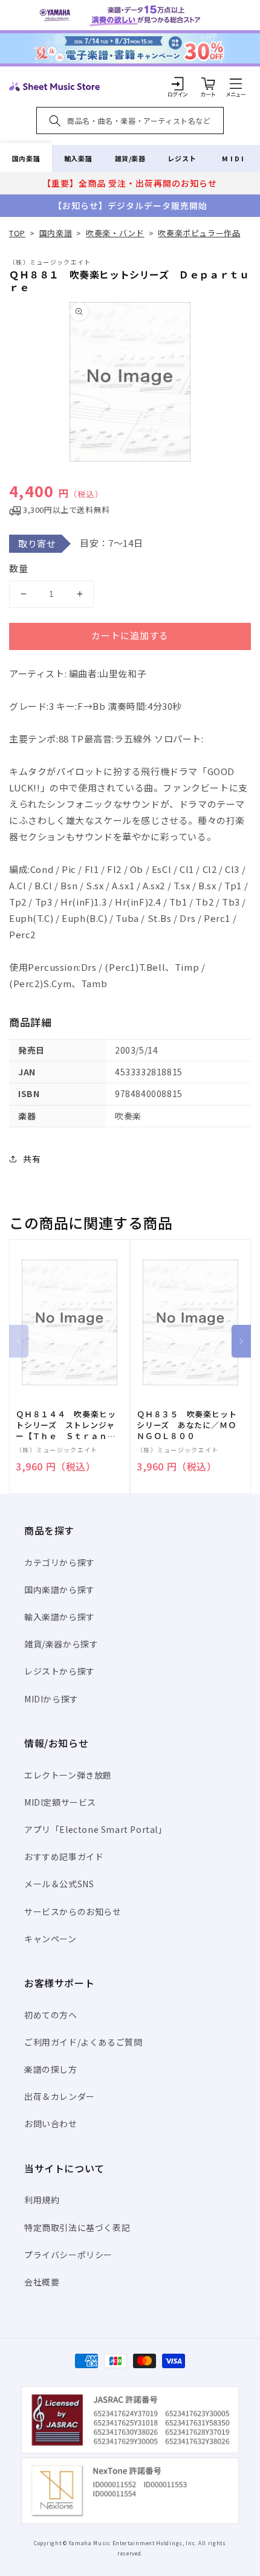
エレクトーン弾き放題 (68, 1775)
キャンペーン (50, 1939)
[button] (236, 83)
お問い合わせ (51, 2124)
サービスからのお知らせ (73, 1911)
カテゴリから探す (60, 1562)
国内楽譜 (26, 158)
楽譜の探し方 (51, 2069)
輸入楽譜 (78, 158)
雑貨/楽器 (130, 158)
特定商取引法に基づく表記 (77, 2227)
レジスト (182, 158)
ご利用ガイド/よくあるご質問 (83, 2042)
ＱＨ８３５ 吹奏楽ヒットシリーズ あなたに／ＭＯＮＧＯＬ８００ (187, 1425)
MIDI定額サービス (60, 1802)
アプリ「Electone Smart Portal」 (96, 1829)
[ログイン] (178, 83)
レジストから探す (60, 1671)
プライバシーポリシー (68, 2255)
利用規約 (42, 2200)
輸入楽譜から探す (60, 1617)
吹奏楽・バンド (115, 233)
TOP (17, 233)
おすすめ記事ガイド (64, 1856)
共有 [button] (32, 1159)
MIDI (234, 158)
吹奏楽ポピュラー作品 (199, 233)
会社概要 (42, 2282)
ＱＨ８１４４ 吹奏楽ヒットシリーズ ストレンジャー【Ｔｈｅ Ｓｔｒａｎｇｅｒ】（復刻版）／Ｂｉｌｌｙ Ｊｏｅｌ (66, 1425)
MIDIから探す (51, 1699)
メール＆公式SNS (59, 1884)
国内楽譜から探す (60, 1589)
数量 (19, 568)
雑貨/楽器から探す (61, 1644)
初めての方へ (51, 2015)
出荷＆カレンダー (60, 2096)
